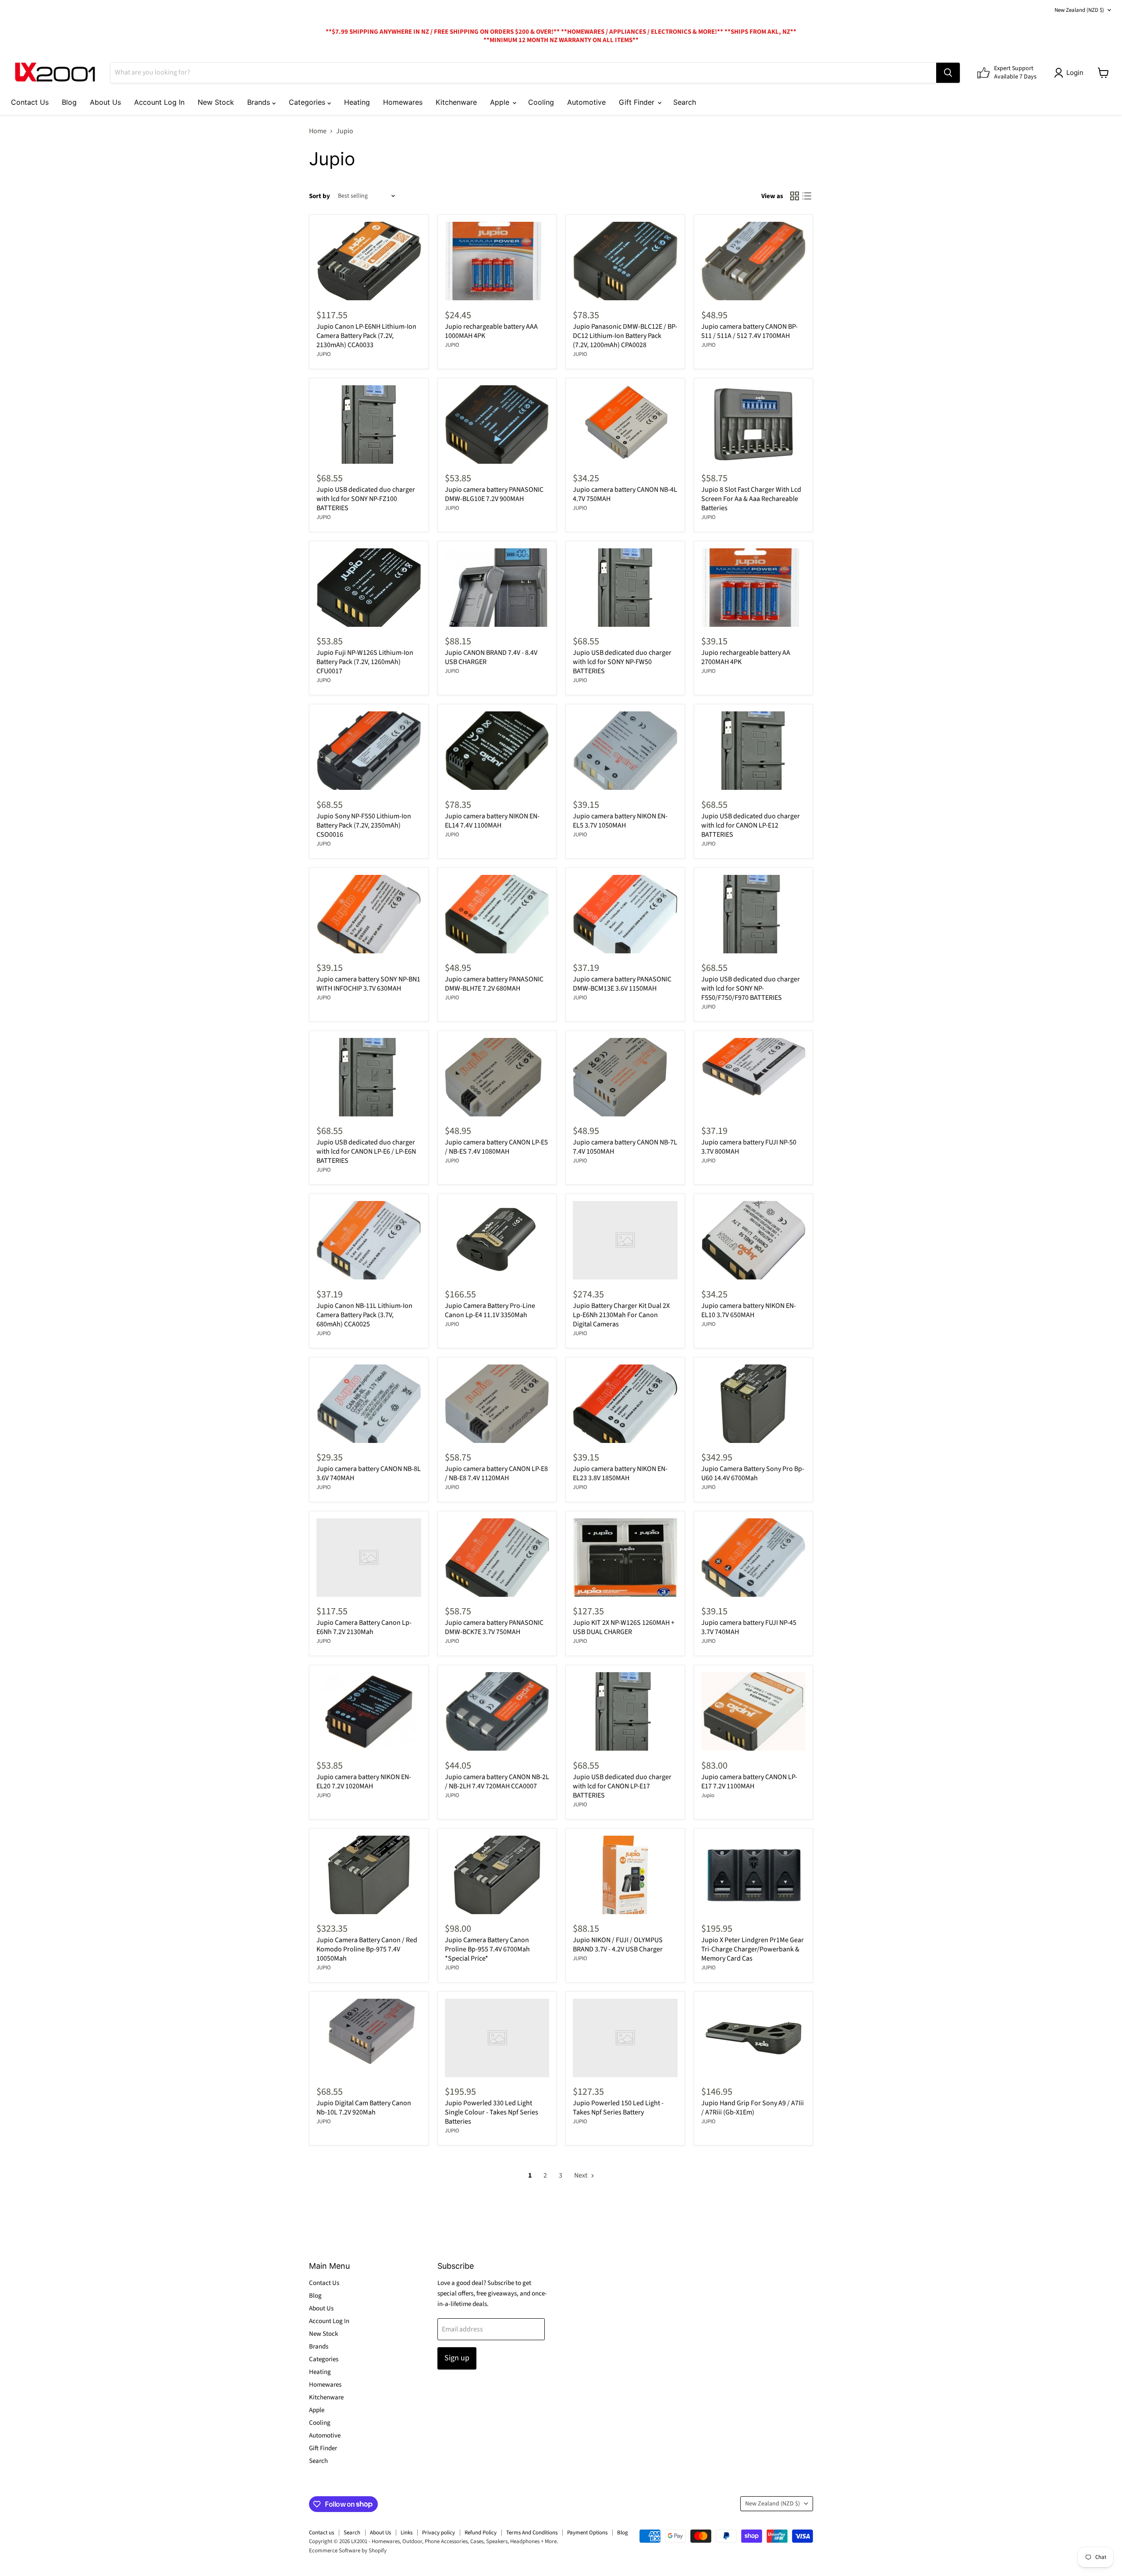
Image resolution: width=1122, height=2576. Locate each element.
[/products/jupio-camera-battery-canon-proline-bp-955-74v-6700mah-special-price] (497, 1875)
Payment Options (587, 2533)
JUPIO (324, 354)
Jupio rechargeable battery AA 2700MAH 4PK (746, 657)
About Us (105, 102)
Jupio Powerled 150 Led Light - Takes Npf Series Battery (618, 2108)
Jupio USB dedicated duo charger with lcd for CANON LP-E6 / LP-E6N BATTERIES (366, 1151)
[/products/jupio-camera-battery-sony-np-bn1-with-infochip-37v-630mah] (369, 914)
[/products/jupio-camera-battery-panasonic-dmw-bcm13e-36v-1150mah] (625, 914)
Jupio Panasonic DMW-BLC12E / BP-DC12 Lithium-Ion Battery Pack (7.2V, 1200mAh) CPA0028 (625, 336)
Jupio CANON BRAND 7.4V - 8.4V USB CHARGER (491, 657)
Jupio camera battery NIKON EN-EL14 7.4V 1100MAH (492, 821)
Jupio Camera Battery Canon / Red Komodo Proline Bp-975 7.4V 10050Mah (367, 1949)
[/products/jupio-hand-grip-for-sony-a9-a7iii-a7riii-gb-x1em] (754, 2038)
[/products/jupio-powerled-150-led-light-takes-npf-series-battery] (625, 2038)
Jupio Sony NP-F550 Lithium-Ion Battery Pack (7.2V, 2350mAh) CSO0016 (364, 825)
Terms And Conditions (532, 2533)
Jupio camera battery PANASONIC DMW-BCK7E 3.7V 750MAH (494, 1627)
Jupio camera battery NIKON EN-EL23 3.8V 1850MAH (620, 1473)
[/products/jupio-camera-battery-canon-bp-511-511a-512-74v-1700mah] (754, 261)
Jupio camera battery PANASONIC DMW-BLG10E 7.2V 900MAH (494, 494)
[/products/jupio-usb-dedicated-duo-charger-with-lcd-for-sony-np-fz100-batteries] (369, 425)
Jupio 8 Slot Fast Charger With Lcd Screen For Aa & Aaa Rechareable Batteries (751, 499)
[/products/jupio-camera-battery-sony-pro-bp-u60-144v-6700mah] (754, 1404)
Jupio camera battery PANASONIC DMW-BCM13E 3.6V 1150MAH (622, 984)
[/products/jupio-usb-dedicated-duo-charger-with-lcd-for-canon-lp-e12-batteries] (754, 751)
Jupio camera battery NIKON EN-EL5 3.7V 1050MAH (620, 821)
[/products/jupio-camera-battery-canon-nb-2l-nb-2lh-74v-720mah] (497, 1711)
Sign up (457, 2358)
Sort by (320, 196)
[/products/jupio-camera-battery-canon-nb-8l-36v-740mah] (369, 1404)
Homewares (403, 102)
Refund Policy (481, 2533)
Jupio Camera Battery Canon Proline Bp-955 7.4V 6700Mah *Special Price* (487, 1949)
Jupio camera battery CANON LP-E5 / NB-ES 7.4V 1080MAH (496, 1147)
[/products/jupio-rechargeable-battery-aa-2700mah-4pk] (754, 588)
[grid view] (795, 196)
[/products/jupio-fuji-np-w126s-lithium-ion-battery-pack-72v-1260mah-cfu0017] (369, 588)
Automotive (586, 102)
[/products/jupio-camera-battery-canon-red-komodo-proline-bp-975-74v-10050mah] (369, 1875)
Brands (260, 102)
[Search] (948, 73)
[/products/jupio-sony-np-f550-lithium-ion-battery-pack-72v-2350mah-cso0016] (369, 751)
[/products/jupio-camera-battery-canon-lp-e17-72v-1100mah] (754, 1711)
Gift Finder (638, 102)
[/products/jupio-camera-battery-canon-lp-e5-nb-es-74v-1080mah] (497, 1077)
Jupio (708, 1795)
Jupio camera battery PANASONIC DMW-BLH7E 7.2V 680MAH (494, 984)
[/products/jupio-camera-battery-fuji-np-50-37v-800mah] (754, 1077)
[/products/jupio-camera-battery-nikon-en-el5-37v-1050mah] (625, 751)
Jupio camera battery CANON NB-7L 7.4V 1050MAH (625, 1147)
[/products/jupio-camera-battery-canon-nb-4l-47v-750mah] (625, 425)
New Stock (216, 102)
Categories (308, 102)
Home (318, 131)
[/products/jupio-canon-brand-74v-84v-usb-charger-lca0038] (497, 588)
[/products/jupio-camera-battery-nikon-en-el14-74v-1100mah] (497, 751)
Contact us (321, 2533)
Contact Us (30, 102)
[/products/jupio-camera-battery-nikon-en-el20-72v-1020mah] (369, 1711)
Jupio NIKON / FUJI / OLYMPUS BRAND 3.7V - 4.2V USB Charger (618, 1945)
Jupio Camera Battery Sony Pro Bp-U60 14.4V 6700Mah (753, 1473)
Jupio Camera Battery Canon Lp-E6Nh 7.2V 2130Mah (364, 1627)
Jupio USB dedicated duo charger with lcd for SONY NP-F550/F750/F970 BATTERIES (751, 988)
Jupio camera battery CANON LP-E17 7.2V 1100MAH (749, 1782)
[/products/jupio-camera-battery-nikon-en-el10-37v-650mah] (754, 1240)
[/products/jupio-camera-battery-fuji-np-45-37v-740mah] (754, 1558)
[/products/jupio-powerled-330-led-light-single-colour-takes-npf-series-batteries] (497, 2038)
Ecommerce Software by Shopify (348, 2551)
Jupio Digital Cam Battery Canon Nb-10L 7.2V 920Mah (364, 2108)
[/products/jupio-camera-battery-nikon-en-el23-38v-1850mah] (625, 1404)
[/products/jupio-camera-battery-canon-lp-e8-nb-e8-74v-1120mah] (497, 1404)
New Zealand (1079, 10)
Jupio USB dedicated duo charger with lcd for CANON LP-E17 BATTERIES (622, 1786)
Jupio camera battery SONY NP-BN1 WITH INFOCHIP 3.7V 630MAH (368, 984)
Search (685, 102)
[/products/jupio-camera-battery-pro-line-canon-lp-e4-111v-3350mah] (497, 1240)
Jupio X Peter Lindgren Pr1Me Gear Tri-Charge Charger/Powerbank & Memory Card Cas (753, 1949)
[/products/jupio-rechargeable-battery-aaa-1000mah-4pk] (497, 261)
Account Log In (159, 102)
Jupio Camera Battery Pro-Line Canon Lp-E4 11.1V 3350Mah (490, 1310)
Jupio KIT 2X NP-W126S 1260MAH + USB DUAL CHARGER (624, 1627)
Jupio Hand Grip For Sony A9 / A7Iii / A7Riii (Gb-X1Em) (753, 2108)
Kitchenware (456, 102)
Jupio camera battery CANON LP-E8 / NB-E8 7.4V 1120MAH (496, 1473)
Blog (69, 102)
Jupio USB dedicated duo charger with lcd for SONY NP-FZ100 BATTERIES (366, 499)
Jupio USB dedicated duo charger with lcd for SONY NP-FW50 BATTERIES (622, 662)
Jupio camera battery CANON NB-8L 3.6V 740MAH (369, 1473)
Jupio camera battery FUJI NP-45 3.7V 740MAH (749, 1627)
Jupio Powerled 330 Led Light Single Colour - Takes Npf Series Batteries (492, 2112)
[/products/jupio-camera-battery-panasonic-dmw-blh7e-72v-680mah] (497, 914)
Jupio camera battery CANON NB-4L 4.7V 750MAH (625, 494)
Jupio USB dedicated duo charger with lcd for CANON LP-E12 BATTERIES (751, 825)
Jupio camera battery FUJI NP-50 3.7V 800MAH (749, 1147)
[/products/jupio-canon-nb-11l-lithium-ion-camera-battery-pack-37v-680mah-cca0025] (369, 1240)
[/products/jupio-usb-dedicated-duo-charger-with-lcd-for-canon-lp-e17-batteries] (625, 1711)
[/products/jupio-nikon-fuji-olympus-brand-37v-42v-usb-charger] (625, 1875)
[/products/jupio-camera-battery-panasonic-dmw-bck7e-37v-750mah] (497, 1558)
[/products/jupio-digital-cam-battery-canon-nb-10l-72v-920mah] (369, 2038)
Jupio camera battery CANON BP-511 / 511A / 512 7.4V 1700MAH (749, 331)
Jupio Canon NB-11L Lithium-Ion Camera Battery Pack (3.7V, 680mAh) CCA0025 (364, 1315)
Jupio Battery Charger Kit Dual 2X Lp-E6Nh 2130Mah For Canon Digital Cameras (621, 1315)
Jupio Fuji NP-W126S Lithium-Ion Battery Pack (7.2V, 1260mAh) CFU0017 (365, 662)
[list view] (807, 196)
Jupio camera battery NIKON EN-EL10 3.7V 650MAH (749, 1310)
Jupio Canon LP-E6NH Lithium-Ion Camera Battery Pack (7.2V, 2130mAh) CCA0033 (366, 336)
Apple (501, 102)
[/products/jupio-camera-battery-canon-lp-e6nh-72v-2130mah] (369, 1558)
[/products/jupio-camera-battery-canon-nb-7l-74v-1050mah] (625, 1077)
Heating (357, 102)
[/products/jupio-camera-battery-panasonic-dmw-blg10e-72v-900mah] (497, 425)
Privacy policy (439, 2533)
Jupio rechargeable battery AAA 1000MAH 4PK (491, 331)
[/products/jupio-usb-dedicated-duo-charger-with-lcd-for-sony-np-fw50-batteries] (625, 588)
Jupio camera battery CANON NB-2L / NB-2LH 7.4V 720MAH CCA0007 (497, 1782)
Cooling (541, 102)
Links (407, 2533)
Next (581, 2175)
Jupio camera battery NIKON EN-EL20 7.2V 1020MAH (364, 1782)
